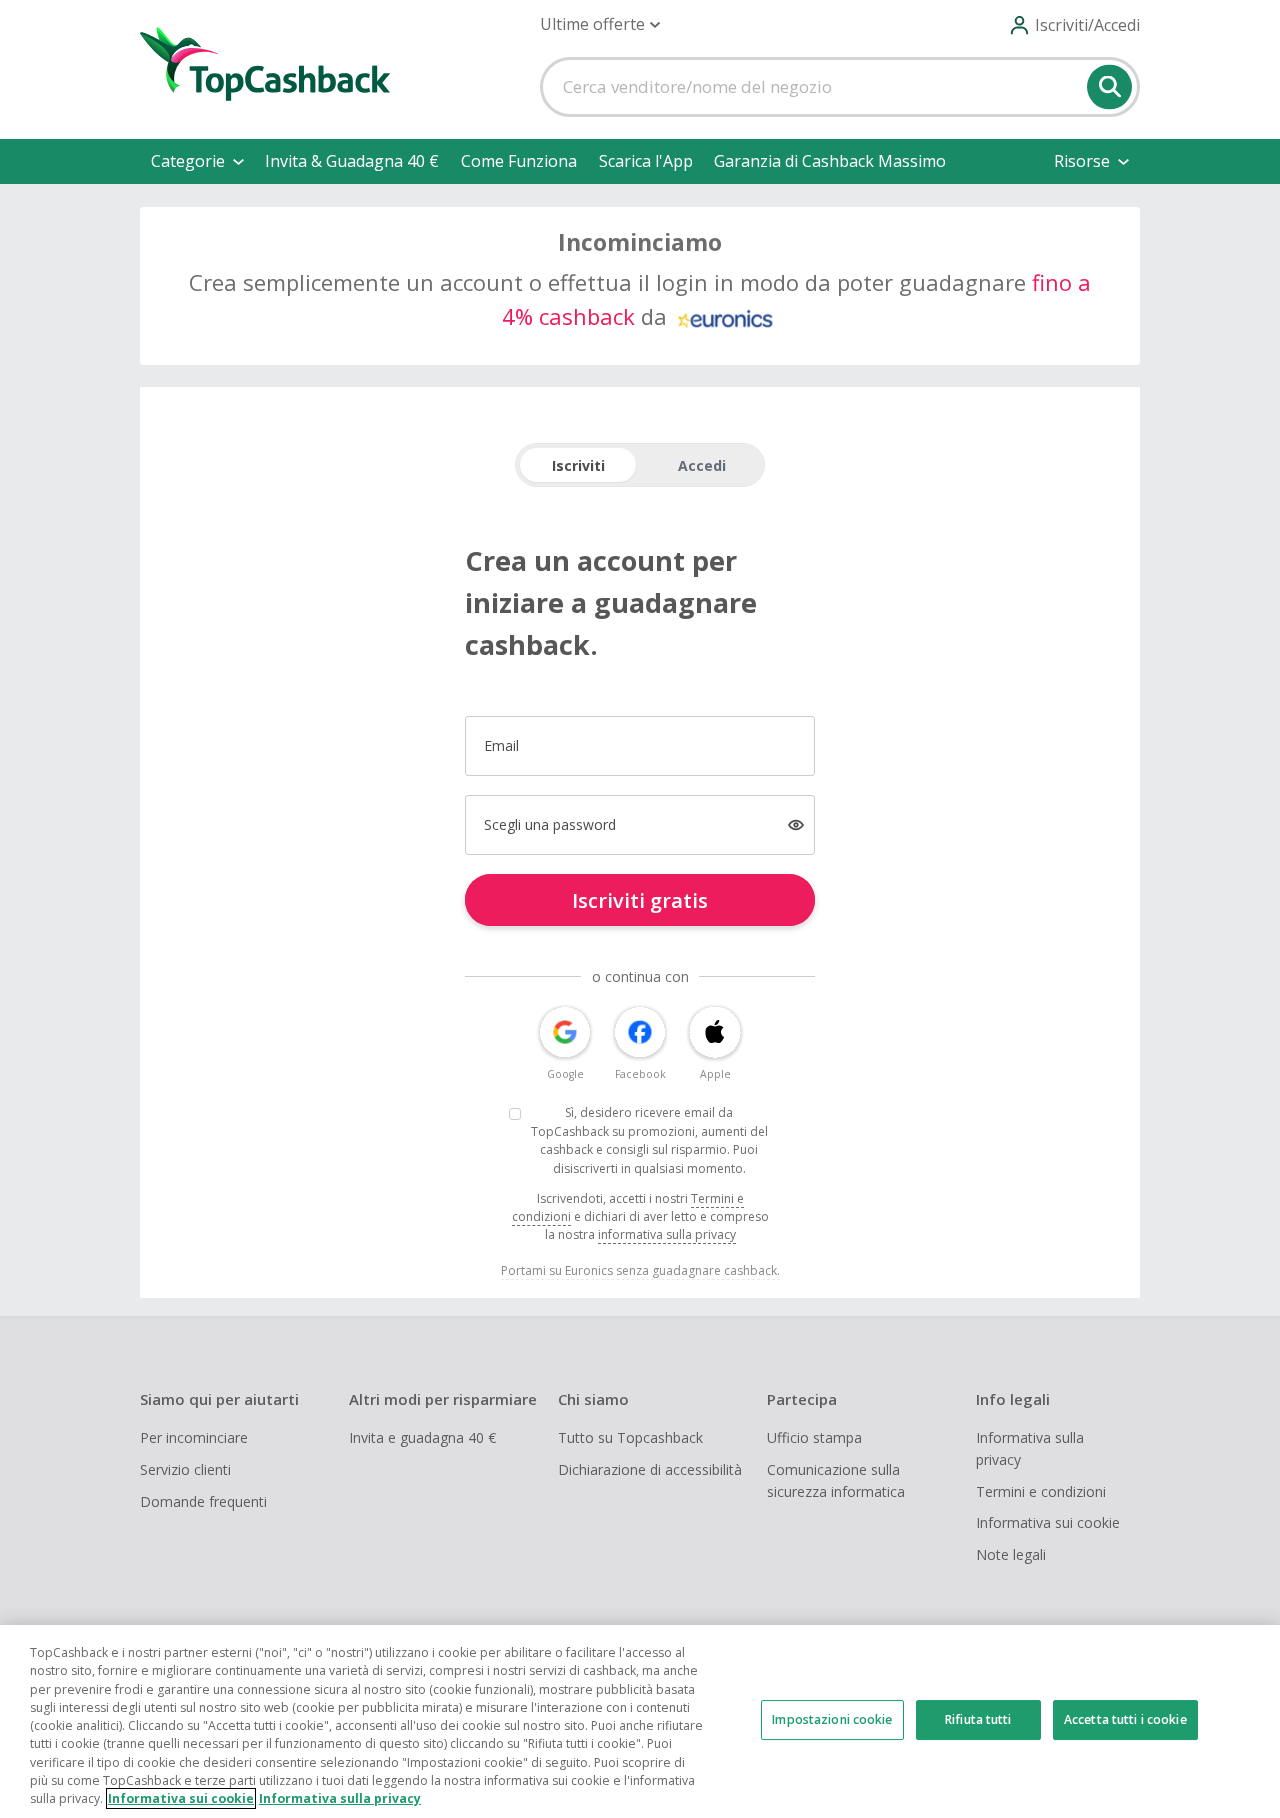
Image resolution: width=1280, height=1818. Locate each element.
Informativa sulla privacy (1030, 1448)
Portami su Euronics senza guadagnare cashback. (640, 1270)
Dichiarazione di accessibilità (650, 1469)
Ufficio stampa (814, 1437)
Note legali (1011, 1554)
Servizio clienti (185, 1469)
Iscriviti (578, 465)
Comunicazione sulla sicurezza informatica (836, 1480)
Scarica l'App (646, 161)
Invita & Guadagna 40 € (352, 161)
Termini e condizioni (1041, 1491)
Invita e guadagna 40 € (422, 1437)
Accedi (702, 465)
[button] (600, 24)
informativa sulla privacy (667, 1234)
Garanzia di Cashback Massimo (830, 161)
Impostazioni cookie (832, 1719)
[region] (640, 1721)
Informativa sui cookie (1048, 1522)
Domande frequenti (203, 1501)
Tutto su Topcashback (630, 1437)
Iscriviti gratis (640, 900)
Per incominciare (194, 1437)
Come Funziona (519, 161)
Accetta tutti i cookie (1125, 1719)
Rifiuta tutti (978, 1719)
